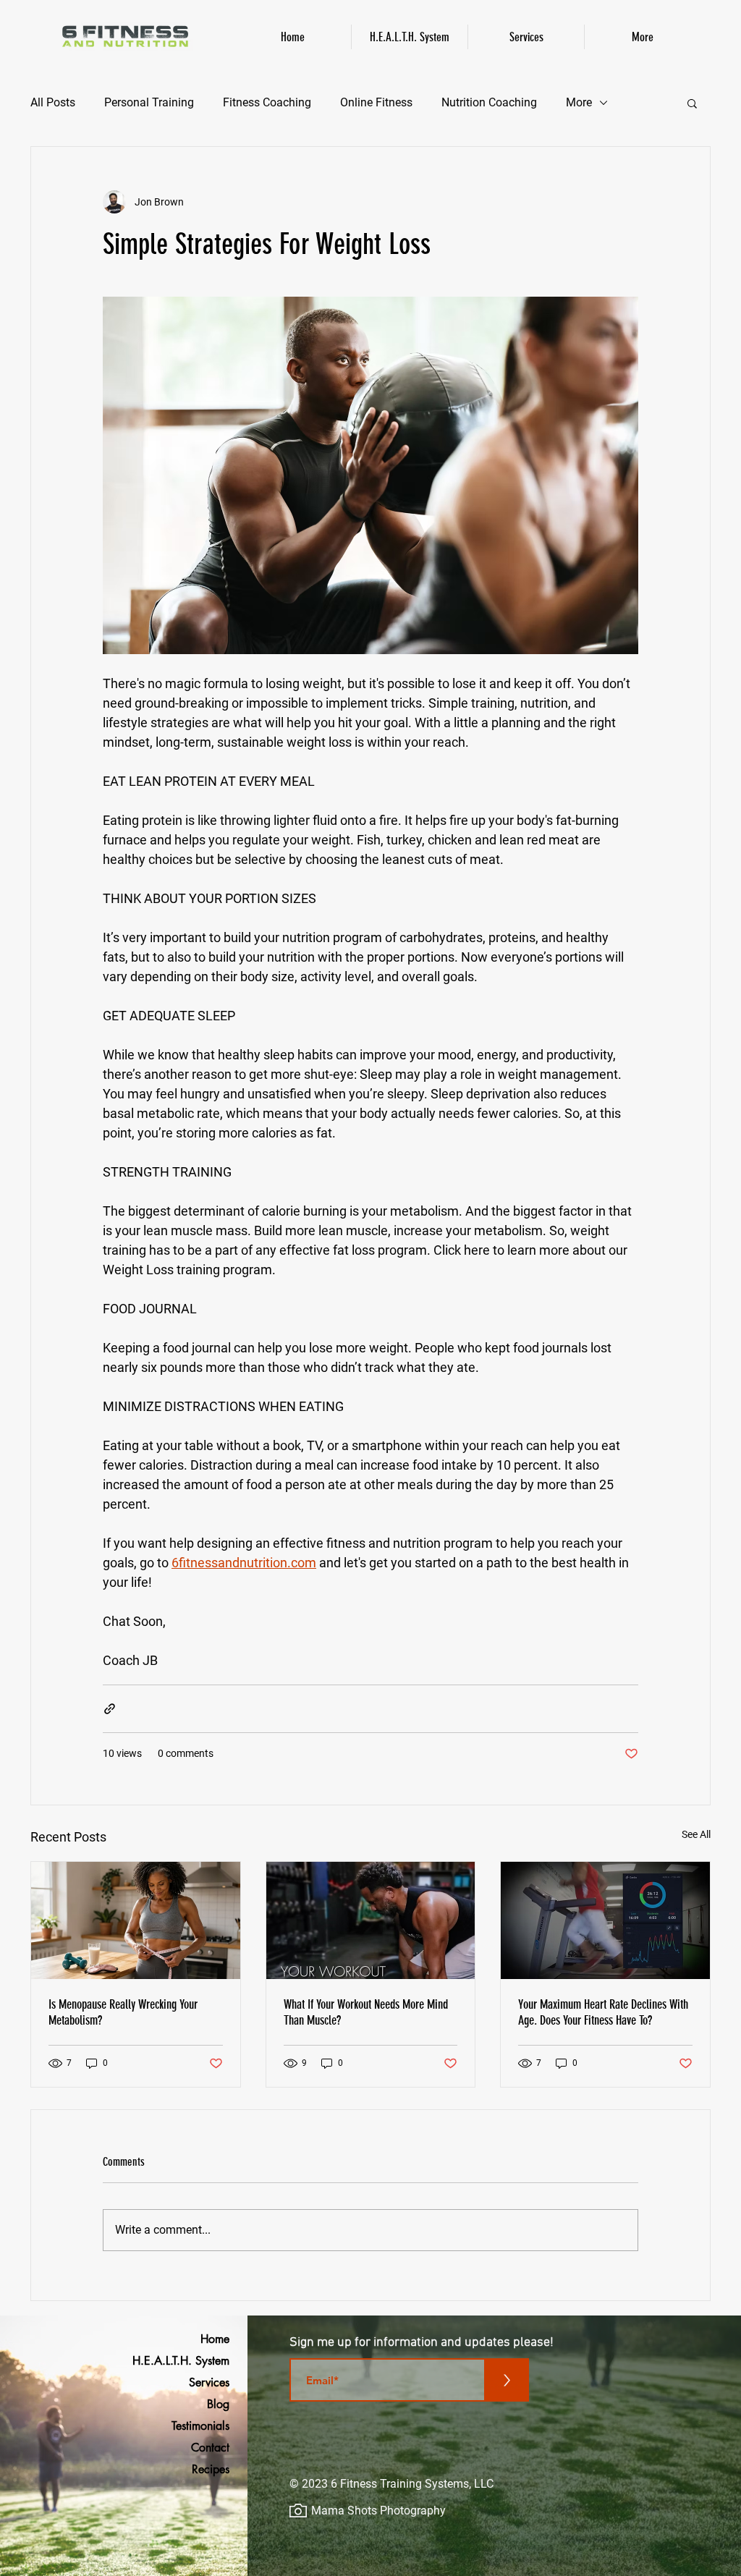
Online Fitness (376, 102)
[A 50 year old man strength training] (371, 1920)
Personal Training (149, 102)
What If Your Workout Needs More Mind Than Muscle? (366, 2012)
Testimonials (200, 2426)
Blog (218, 2404)
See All (696, 1834)
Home (215, 2339)
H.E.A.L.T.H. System (192, 2361)
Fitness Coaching (267, 102)
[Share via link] (110, 1709)
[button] (692, 103)
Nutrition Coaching (489, 102)
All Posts (53, 102)
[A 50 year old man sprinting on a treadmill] (605, 1920)
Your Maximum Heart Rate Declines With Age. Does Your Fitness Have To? (603, 2012)
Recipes (211, 2469)
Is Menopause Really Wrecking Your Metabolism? (123, 2012)
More (579, 102)
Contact (210, 2448)
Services (209, 2382)
